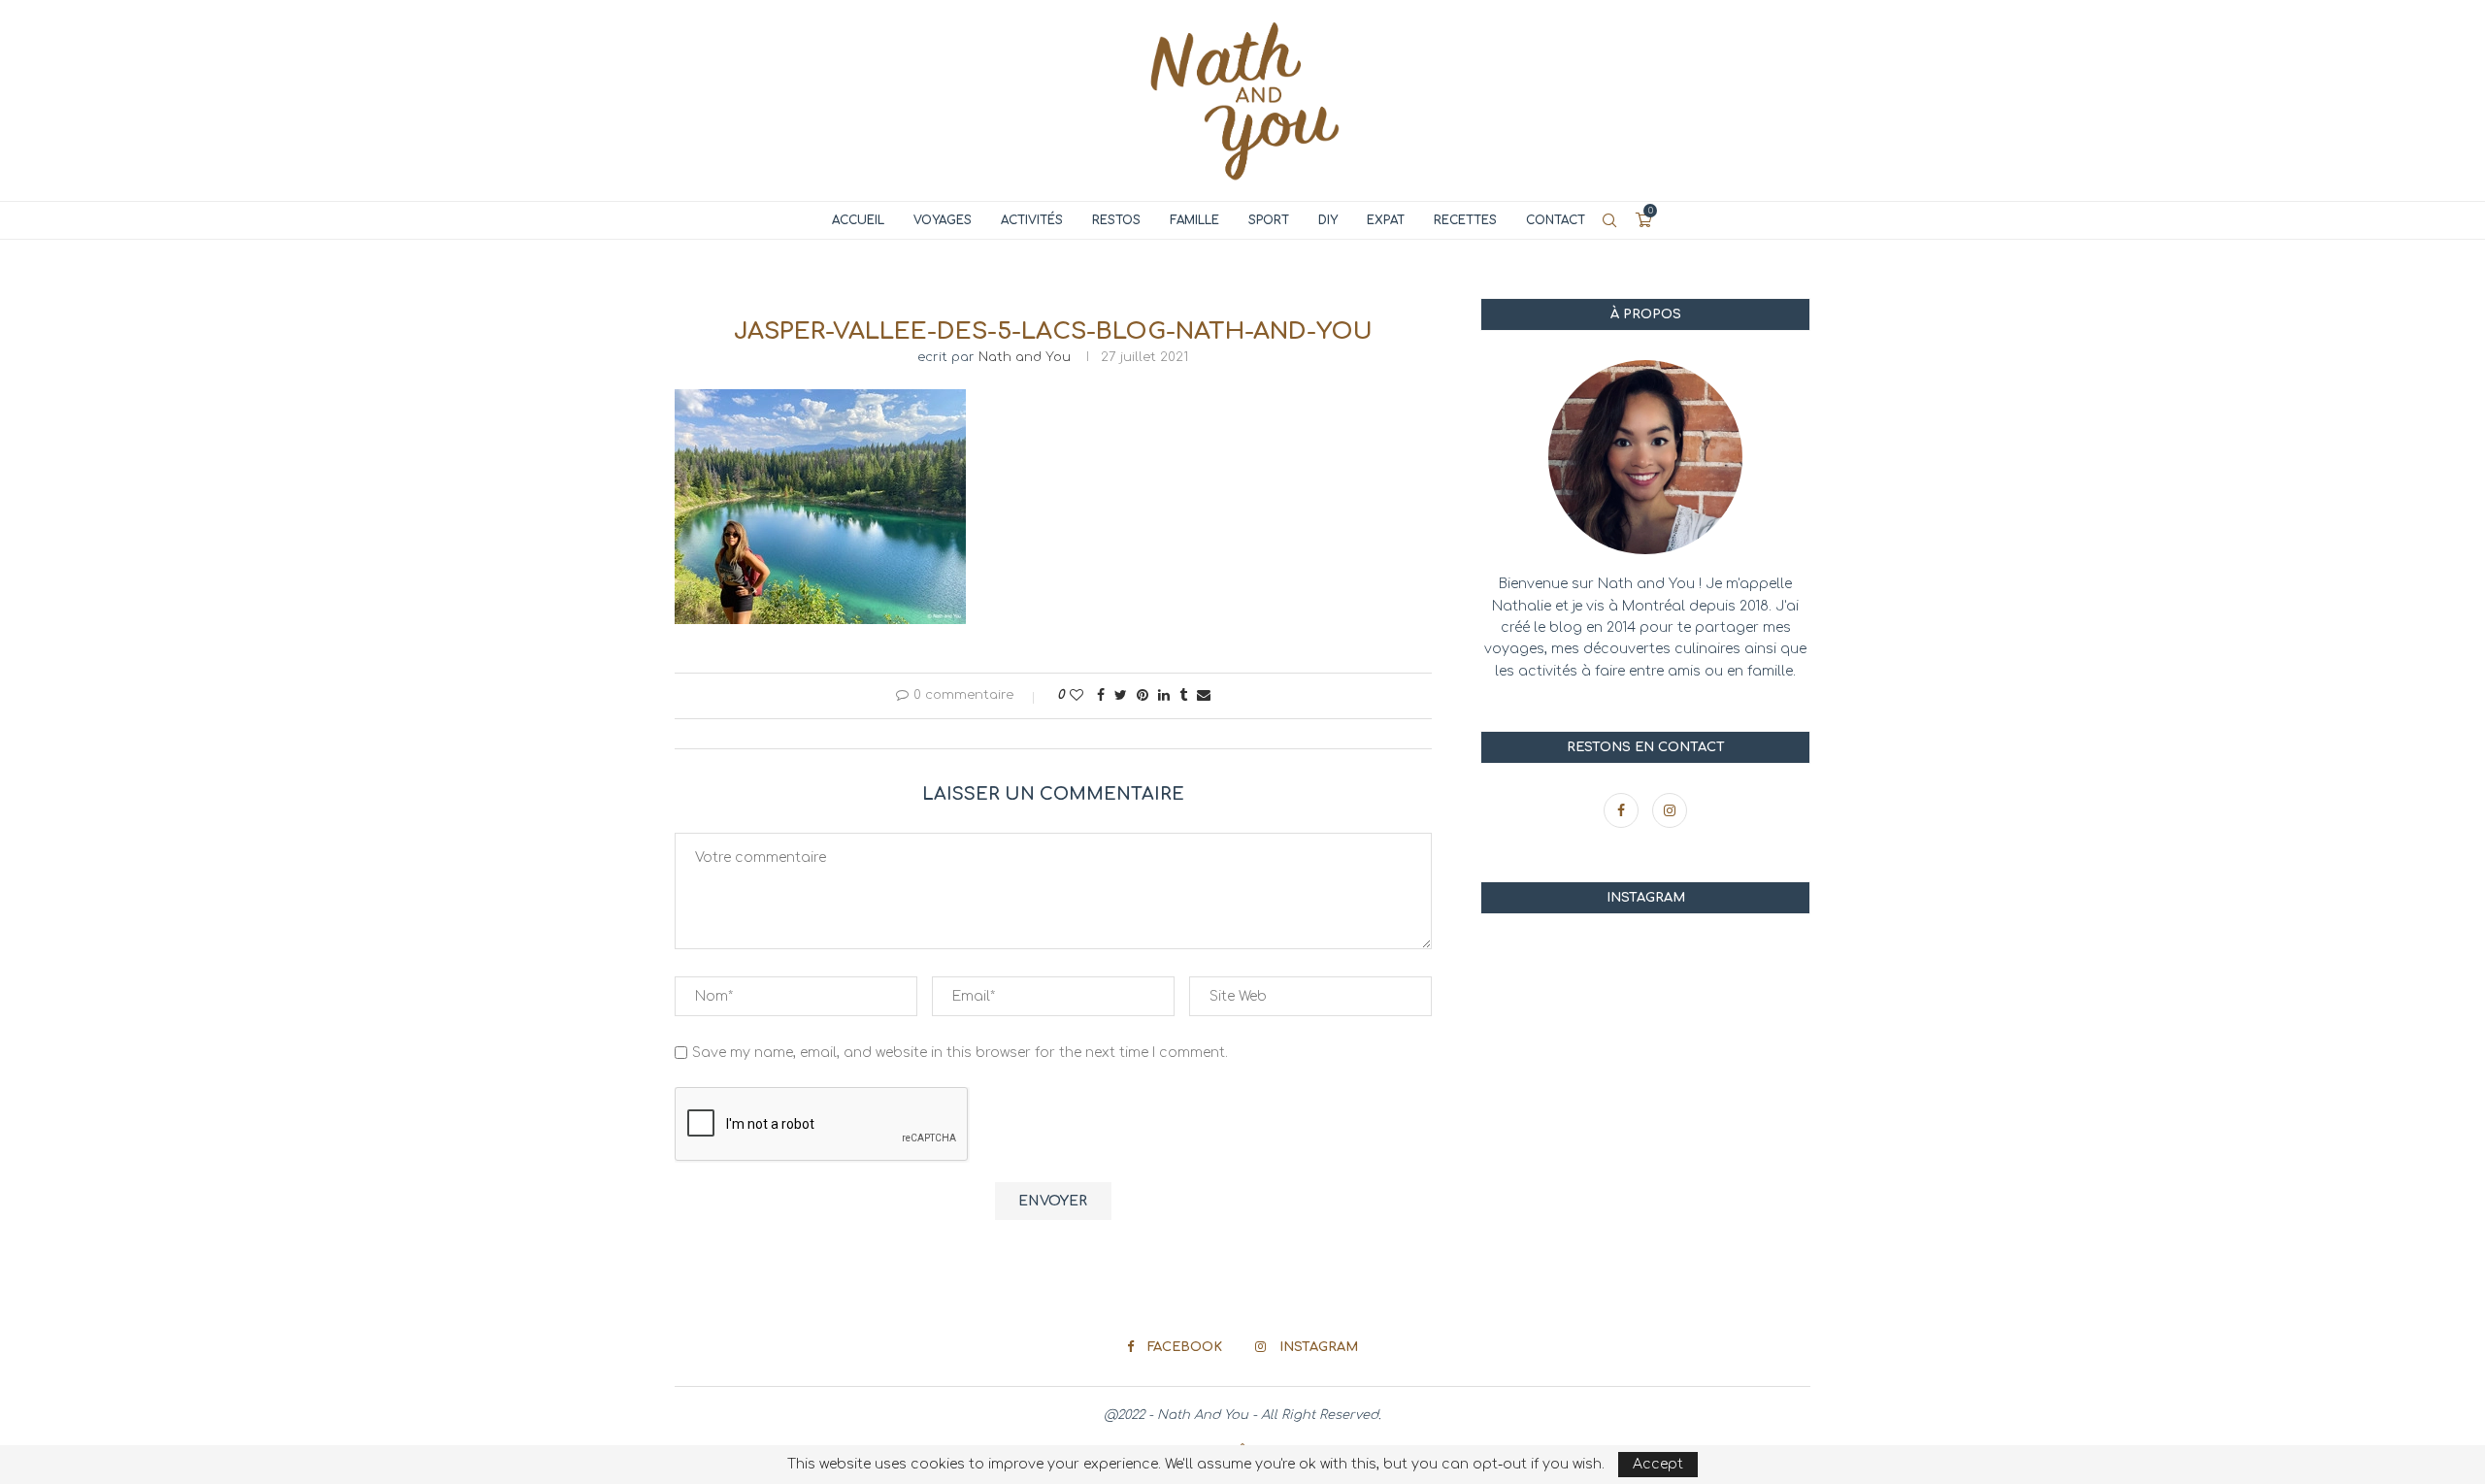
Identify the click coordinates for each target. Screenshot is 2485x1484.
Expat (1386, 220)
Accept (1658, 1464)
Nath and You (1025, 357)
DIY (1328, 220)
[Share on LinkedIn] (1164, 695)
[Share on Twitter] (1121, 695)
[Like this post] (1077, 695)
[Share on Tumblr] (1183, 695)
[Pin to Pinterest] (1143, 695)
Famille (1194, 220)
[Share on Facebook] (1101, 695)
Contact (1556, 220)
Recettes (1465, 220)
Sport (1269, 220)
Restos (1116, 220)
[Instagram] (1670, 811)
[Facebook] (1623, 811)
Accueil (858, 220)
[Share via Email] (1204, 695)
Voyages (943, 220)
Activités (1032, 220)
